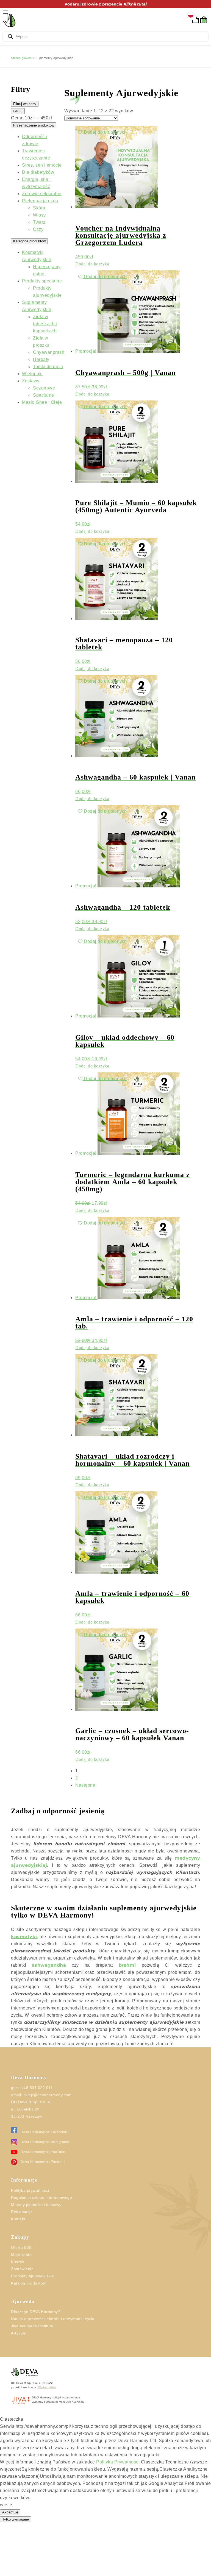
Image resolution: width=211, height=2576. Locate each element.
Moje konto (23, 2290)
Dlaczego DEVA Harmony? (38, 2347)
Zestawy (32, 381)
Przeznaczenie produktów (34, 125)
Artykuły (20, 2369)
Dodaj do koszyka (95, 264)
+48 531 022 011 (38, 2123)
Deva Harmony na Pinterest (45, 2197)
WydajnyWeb (51, 2423)
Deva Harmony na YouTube (45, 2187)
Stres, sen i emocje (44, 165)
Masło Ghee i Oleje (43, 402)
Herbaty (42, 359)
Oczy (39, 229)
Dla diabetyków (40, 172)
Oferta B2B (23, 2283)
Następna (90, 1799)
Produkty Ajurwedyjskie (35, 2312)
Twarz (40, 222)
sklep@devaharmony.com (51, 2131)
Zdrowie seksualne (44, 194)
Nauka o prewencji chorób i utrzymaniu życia (57, 2354)
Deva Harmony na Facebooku (47, 2168)
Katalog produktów (31, 2319)
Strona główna (23, 58)
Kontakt (19, 2255)
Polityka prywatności (33, 2226)
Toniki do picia (50, 367)
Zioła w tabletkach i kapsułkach (47, 324)
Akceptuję (10, 2562)
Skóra (39, 208)
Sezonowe (45, 388)
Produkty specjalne (45, 281)
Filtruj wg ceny (25, 104)
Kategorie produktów (29, 241)
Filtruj (18, 111)
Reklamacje (23, 2247)
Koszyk (18, 2297)
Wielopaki (34, 374)
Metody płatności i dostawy (39, 2240)
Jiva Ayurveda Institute (35, 2362)
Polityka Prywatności (130, 2512)
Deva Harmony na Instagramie (48, 2178)
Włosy (40, 215)
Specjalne (44, 395)
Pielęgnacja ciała (41, 201)
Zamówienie (23, 2305)
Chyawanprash (50, 352)
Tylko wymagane (16, 2569)
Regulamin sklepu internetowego (45, 2233)
